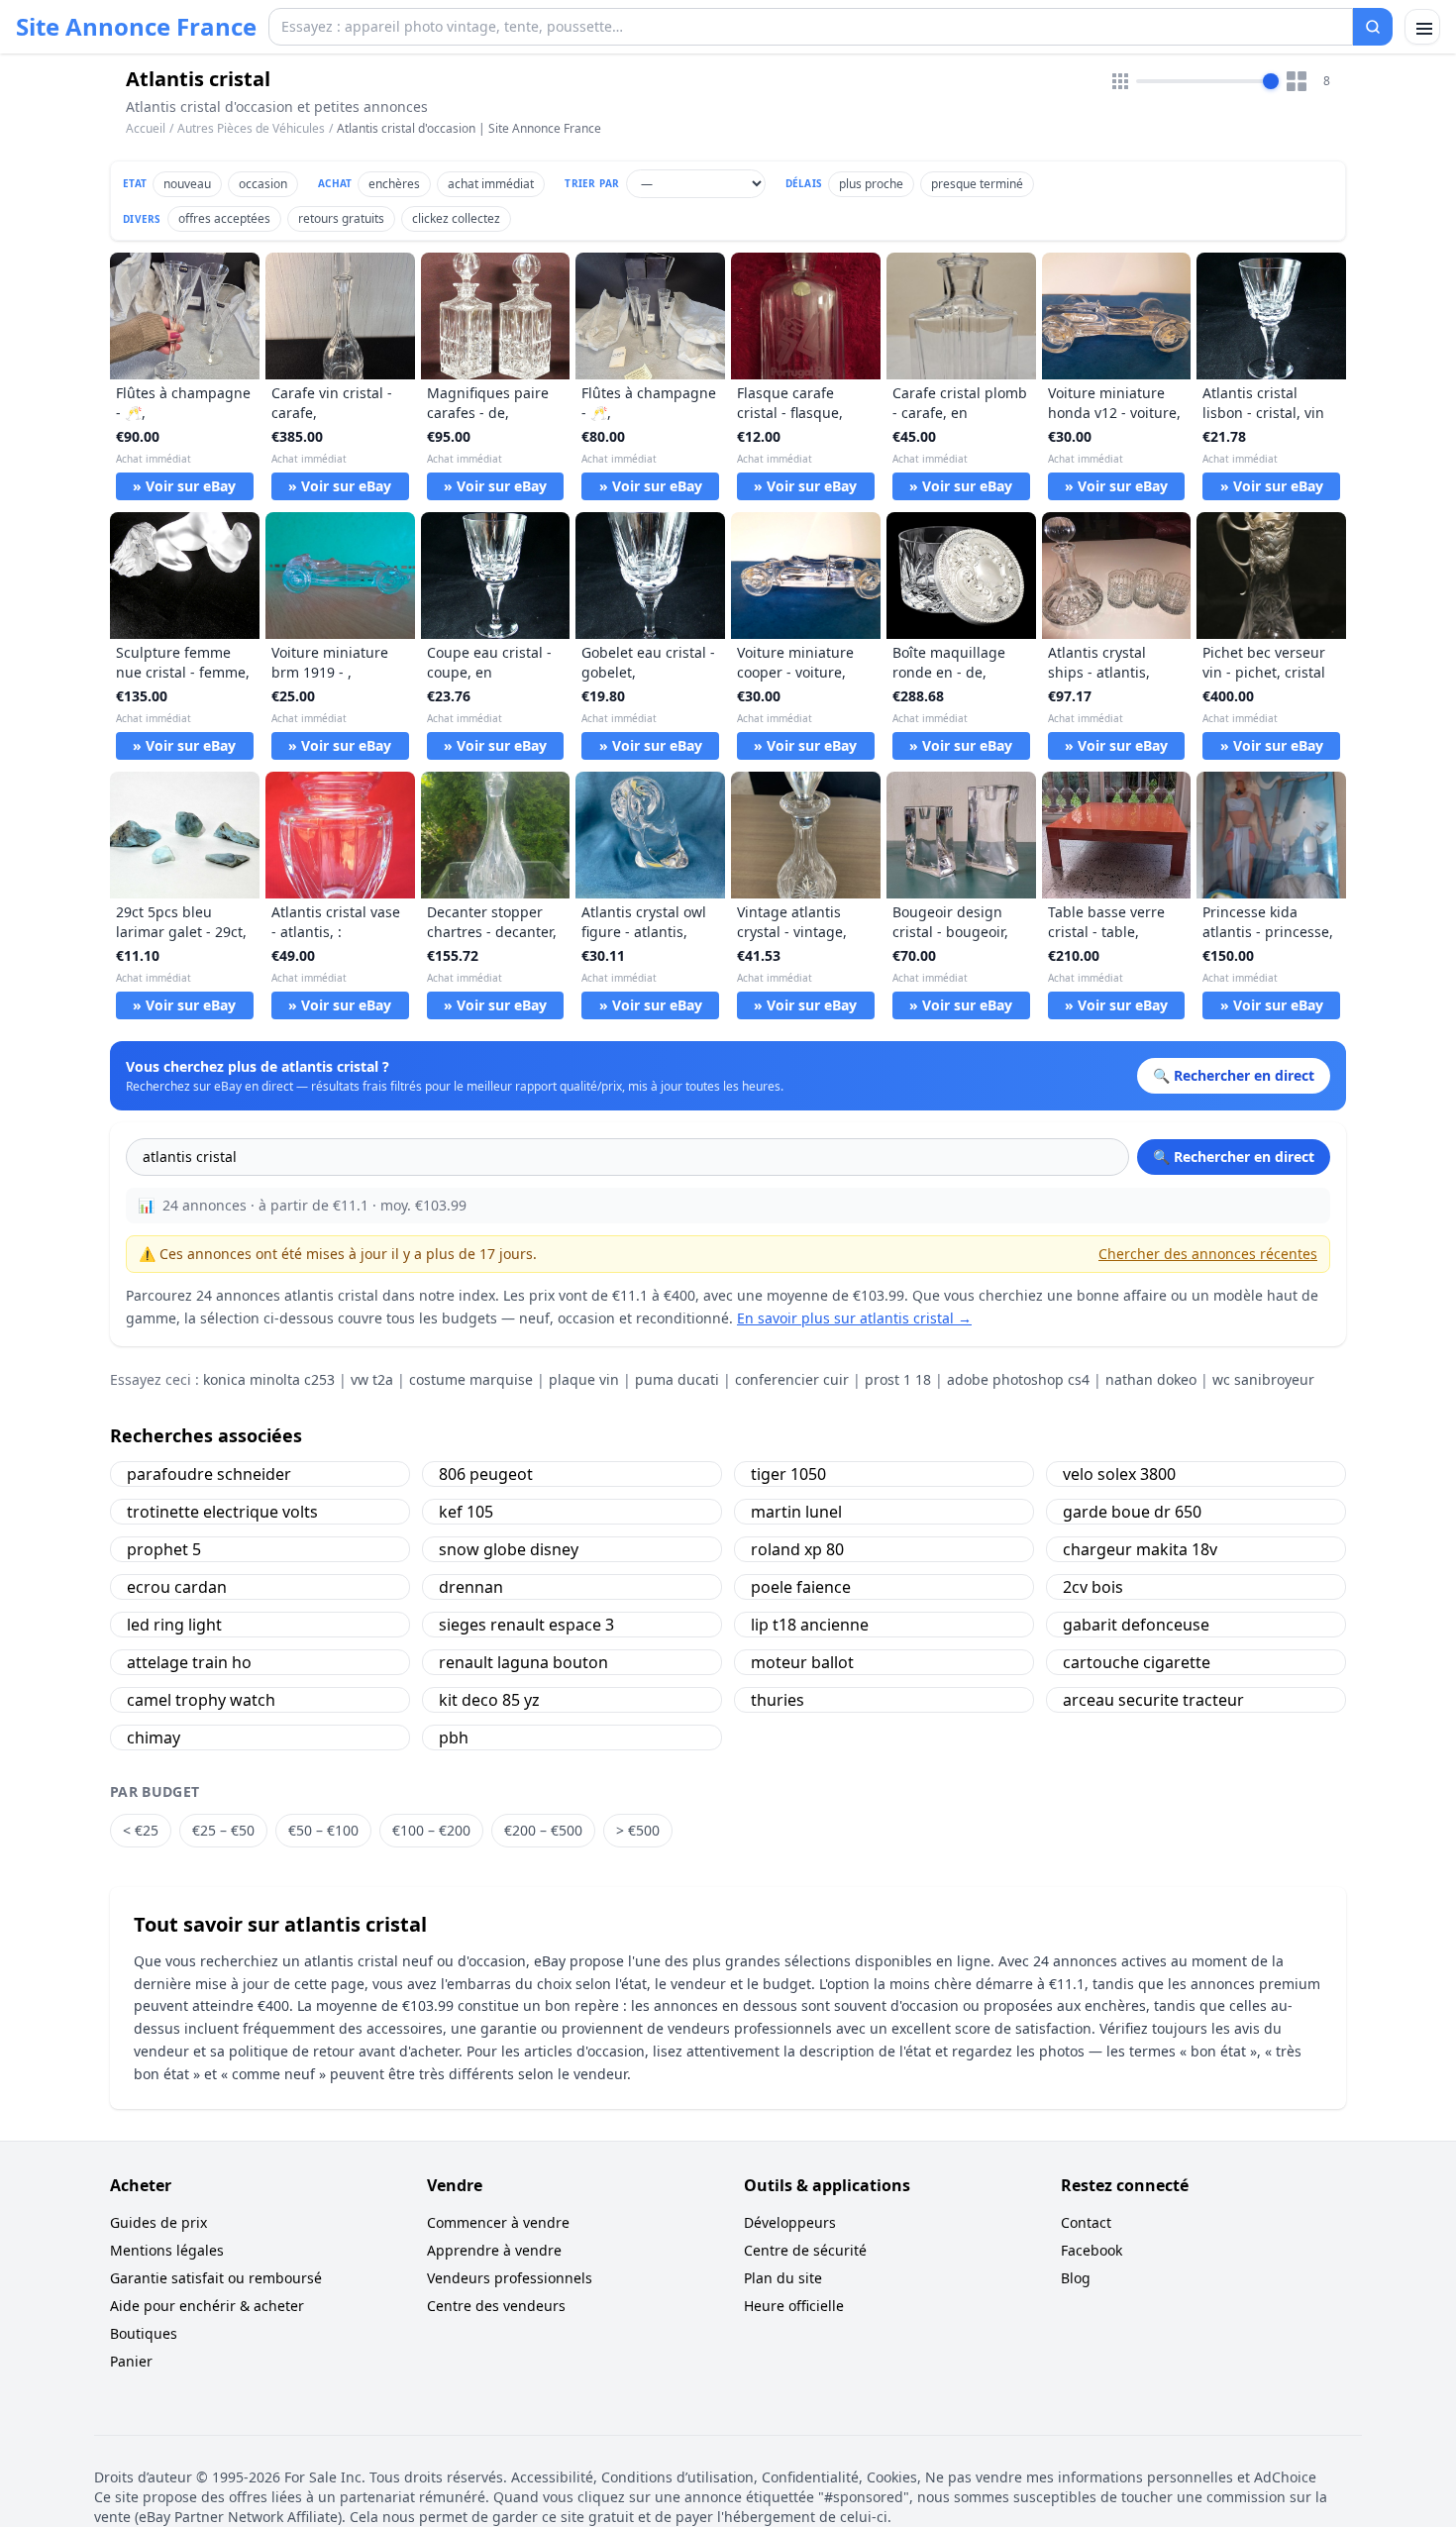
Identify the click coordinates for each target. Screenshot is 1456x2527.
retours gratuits (341, 218)
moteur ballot (802, 1662)
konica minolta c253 (269, 1379)
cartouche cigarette (1137, 1662)
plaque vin (584, 1379)
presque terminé (977, 184)
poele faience (801, 1587)
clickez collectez (456, 218)
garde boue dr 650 (1132, 1512)
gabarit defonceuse (1136, 1625)
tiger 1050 (788, 1474)
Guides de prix (158, 2222)
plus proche (871, 184)
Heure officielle (794, 2306)
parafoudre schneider (209, 1474)
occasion (263, 184)
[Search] (1373, 27)
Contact (1086, 2222)
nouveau (187, 184)
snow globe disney (509, 1549)
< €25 (141, 1830)
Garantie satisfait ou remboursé (216, 2278)
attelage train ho (189, 1662)
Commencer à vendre (498, 2222)
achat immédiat (491, 184)
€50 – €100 (323, 1830)
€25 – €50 (223, 1830)
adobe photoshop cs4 (1018, 1379)
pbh (454, 1737)
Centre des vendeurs (496, 2306)
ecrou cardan (177, 1587)
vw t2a (372, 1379)
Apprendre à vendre (494, 2250)
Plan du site (783, 2278)
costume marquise (471, 1379)
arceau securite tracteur (1153, 1700)
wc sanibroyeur (1263, 1379)
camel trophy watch (201, 1700)
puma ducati (677, 1379)
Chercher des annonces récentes (1208, 1254)
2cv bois (1093, 1587)
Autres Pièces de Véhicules (251, 128)
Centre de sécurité (805, 2250)
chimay (154, 1737)
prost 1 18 (898, 1379)
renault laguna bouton (523, 1662)
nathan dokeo (1151, 1379)
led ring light (174, 1625)
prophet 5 (164, 1549)
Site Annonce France (136, 27)
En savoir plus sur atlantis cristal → (854, 1318)
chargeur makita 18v (1140, 1549)
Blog (1076, 2278)
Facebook (1092, 2250)
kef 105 (466, 1512)
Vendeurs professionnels (510, 2278)
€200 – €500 (543, 1830)
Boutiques (144, 2333)
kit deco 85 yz (489, 1700)
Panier (131, 2361)
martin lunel (796, 1512)
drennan (471, 1587)
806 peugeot (486, 1474)
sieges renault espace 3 (526, 1625)
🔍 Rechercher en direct (1234, 1157)
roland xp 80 (797, 1549)
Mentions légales (167, 2250)
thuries (778, 1700)
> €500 (638, 1830)
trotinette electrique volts (222, 1512)
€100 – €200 (431, 1830)
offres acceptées (224, 218)
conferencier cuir (792, 1379)
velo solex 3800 (1119, 1474)
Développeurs (790, 2222)
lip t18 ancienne (810, 1625)
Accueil (146, 129)
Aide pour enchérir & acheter (207, 2306)
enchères (394, 184)
